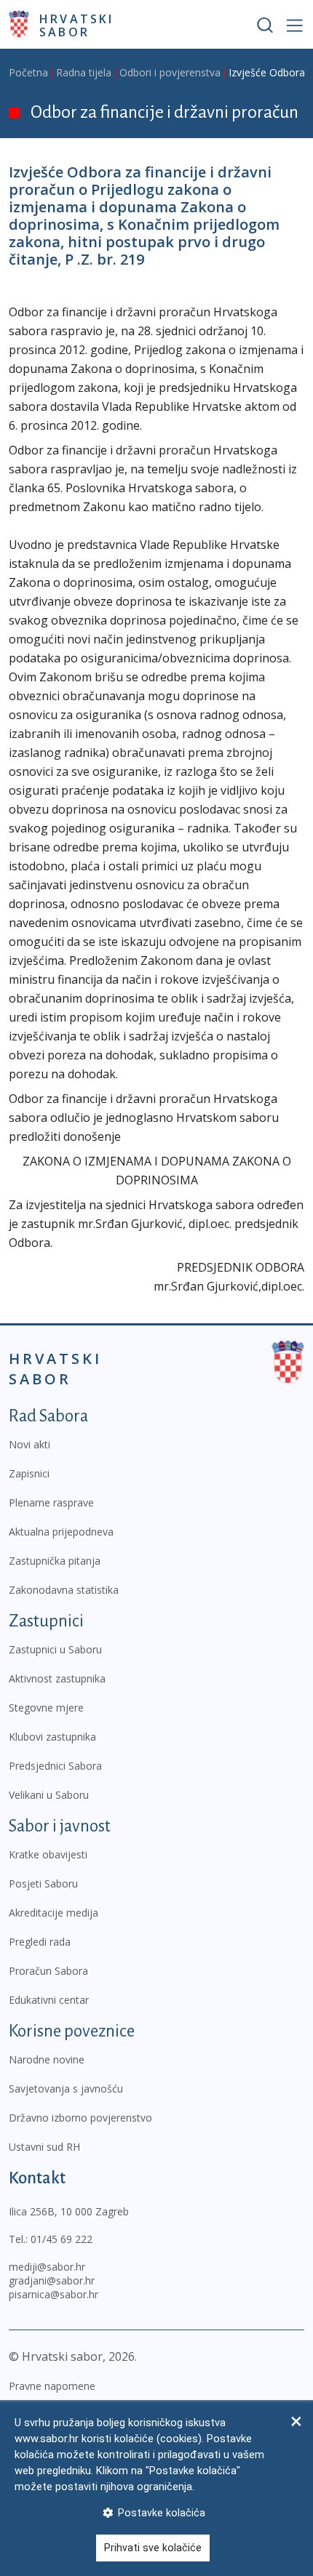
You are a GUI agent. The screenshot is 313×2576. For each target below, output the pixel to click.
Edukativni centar (49, 2000)
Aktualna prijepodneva (61, 1532)
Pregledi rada (40, 1942)
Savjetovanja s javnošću (66, 2089)
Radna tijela (84, 72)
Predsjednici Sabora (55, 1766)
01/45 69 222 (62, 2239)
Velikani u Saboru (49, 1795)
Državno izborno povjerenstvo (80, 2118)
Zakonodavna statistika (64, 1590)
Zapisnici (29, 1473)
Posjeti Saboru (43, 1883)
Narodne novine (47, 2059)
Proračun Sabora (48, 1971)
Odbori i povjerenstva (170, 72)
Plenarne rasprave (51, 1502)
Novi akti (29, 1444)
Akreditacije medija (54, 1913)
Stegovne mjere (46, 1708)
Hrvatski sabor (77, 25)
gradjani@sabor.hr (52, 2280)
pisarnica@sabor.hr (54, 2294)
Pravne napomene (52, 2386)
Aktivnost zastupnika (57, 1678)
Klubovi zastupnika (52, 1737)
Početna (28, 72)
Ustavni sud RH (44, 2147)
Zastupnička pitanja (55, 1561)
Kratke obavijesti (48, 1854)
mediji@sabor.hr (47, 2267)
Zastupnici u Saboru (55, 1649)
